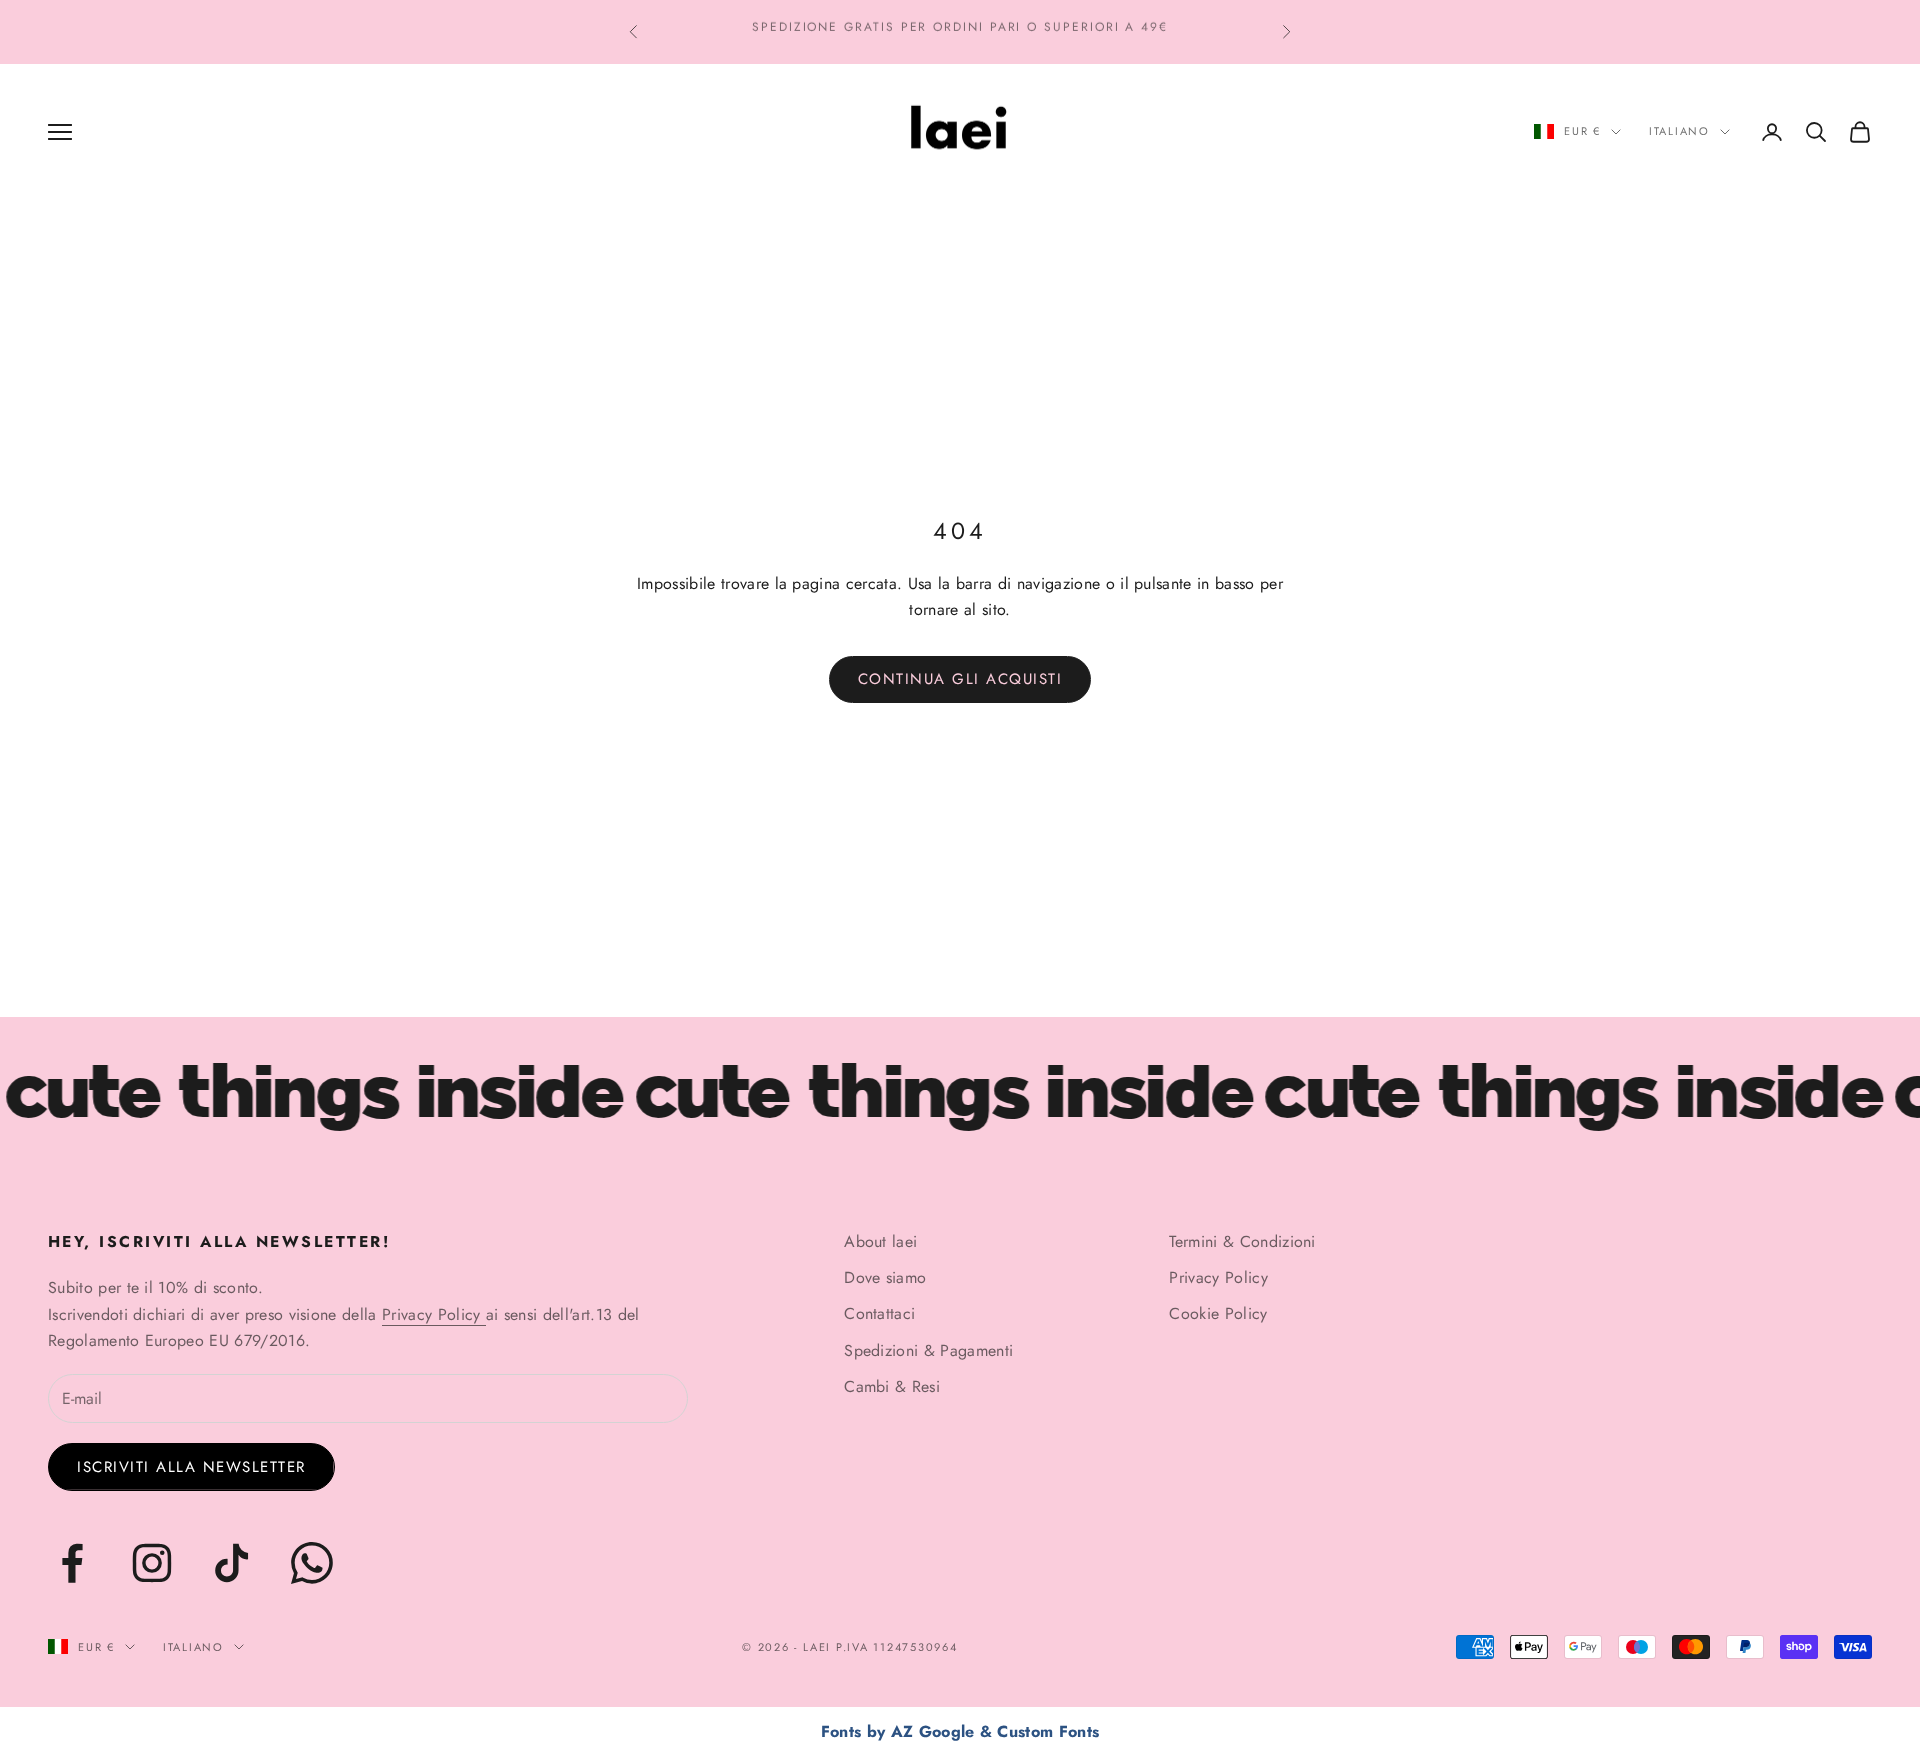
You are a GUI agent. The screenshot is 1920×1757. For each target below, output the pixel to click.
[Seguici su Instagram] (152, 1563)
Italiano (1679, 131)
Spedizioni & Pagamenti (928, 1350)
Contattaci (879, 1313)
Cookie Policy (1218, 1313)
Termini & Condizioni (1242, 1241)
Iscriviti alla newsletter (191, 1467)
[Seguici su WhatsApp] (312, 1563)
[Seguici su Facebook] (72, 1563)
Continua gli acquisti (960, 679)
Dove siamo (885, 1277)
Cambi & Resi (892, 1386)
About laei (880, 1241)
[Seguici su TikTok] (232, 1563)
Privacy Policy (434, 1314)
